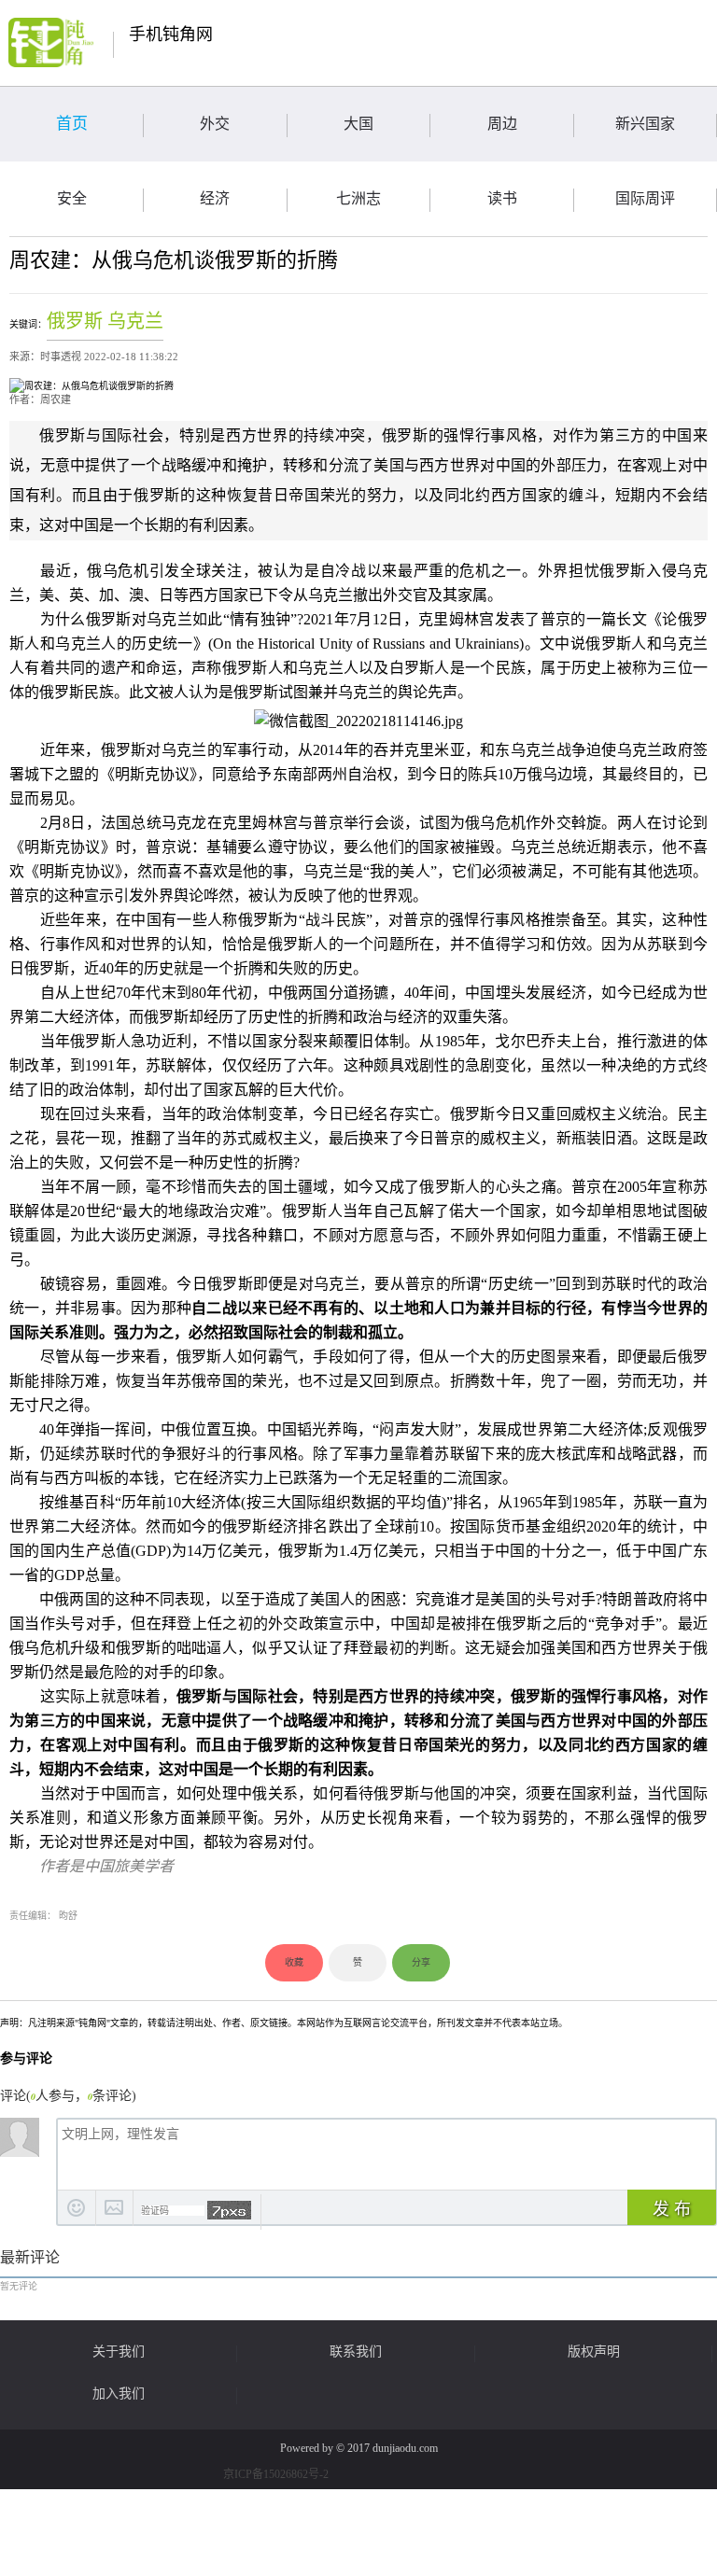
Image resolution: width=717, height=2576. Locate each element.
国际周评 (645, 198)
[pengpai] (51, 42)
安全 (72, 198)
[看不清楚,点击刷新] (229, 2210)
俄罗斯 (75, 321)
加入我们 (119, 2394)
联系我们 (356, 2352)
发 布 (672, 2209)
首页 (72, 124)
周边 (502, 124)
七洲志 (358, 198)
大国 (358, 124)
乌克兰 (135, 321)
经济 (215, 198)
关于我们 (119, 2352)
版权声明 (594, 2352)
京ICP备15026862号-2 (276, 2474)
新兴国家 (645, 124)
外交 (215, 124)
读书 (502, 198)
